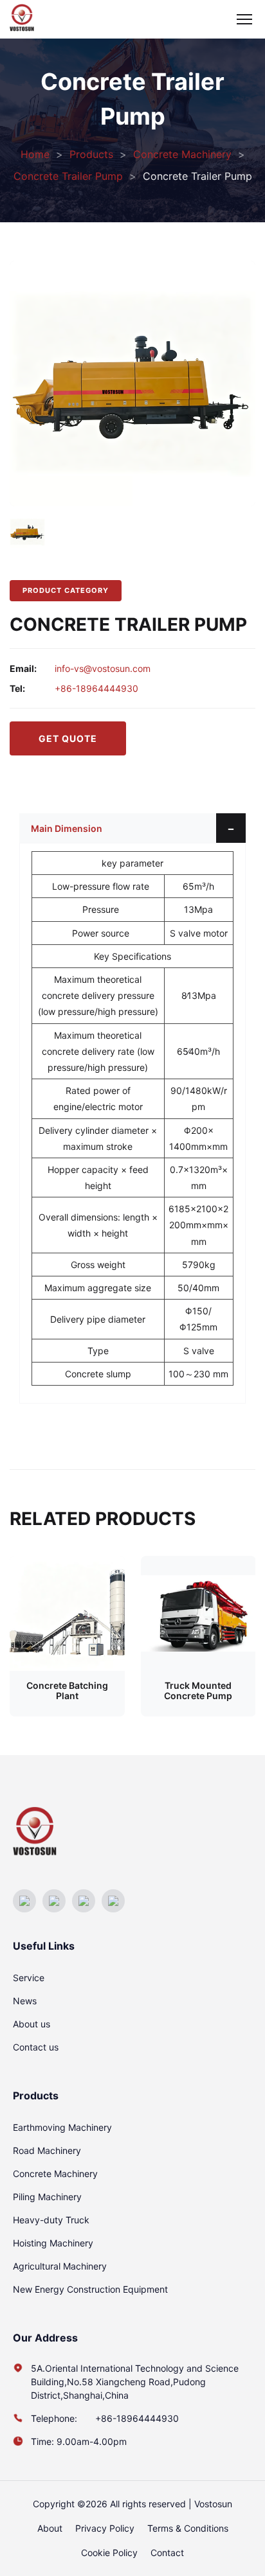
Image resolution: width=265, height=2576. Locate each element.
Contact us (36, 2047)
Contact (167, 2553)
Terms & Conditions (188, 2528)
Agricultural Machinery (60, 2266)
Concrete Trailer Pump (68, 176)
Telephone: (55, 2418)
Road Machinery (47, 2150)
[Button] (231, 828)
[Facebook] (24, 1901)
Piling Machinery (47, 2197)
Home (35, 154)
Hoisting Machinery (53, 2243)
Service (29, 1978)
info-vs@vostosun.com (103, 668)
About (50, 2528)
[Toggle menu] (244, 19)
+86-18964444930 (96, 688)
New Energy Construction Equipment (90, 2289)
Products (91, 154)
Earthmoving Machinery (62, 2127)
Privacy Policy (105, 2528)
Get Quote (68, 738)
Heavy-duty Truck (51, 2220)
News (25, 2001)
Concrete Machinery (182, 154)
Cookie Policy (109, 2553)
